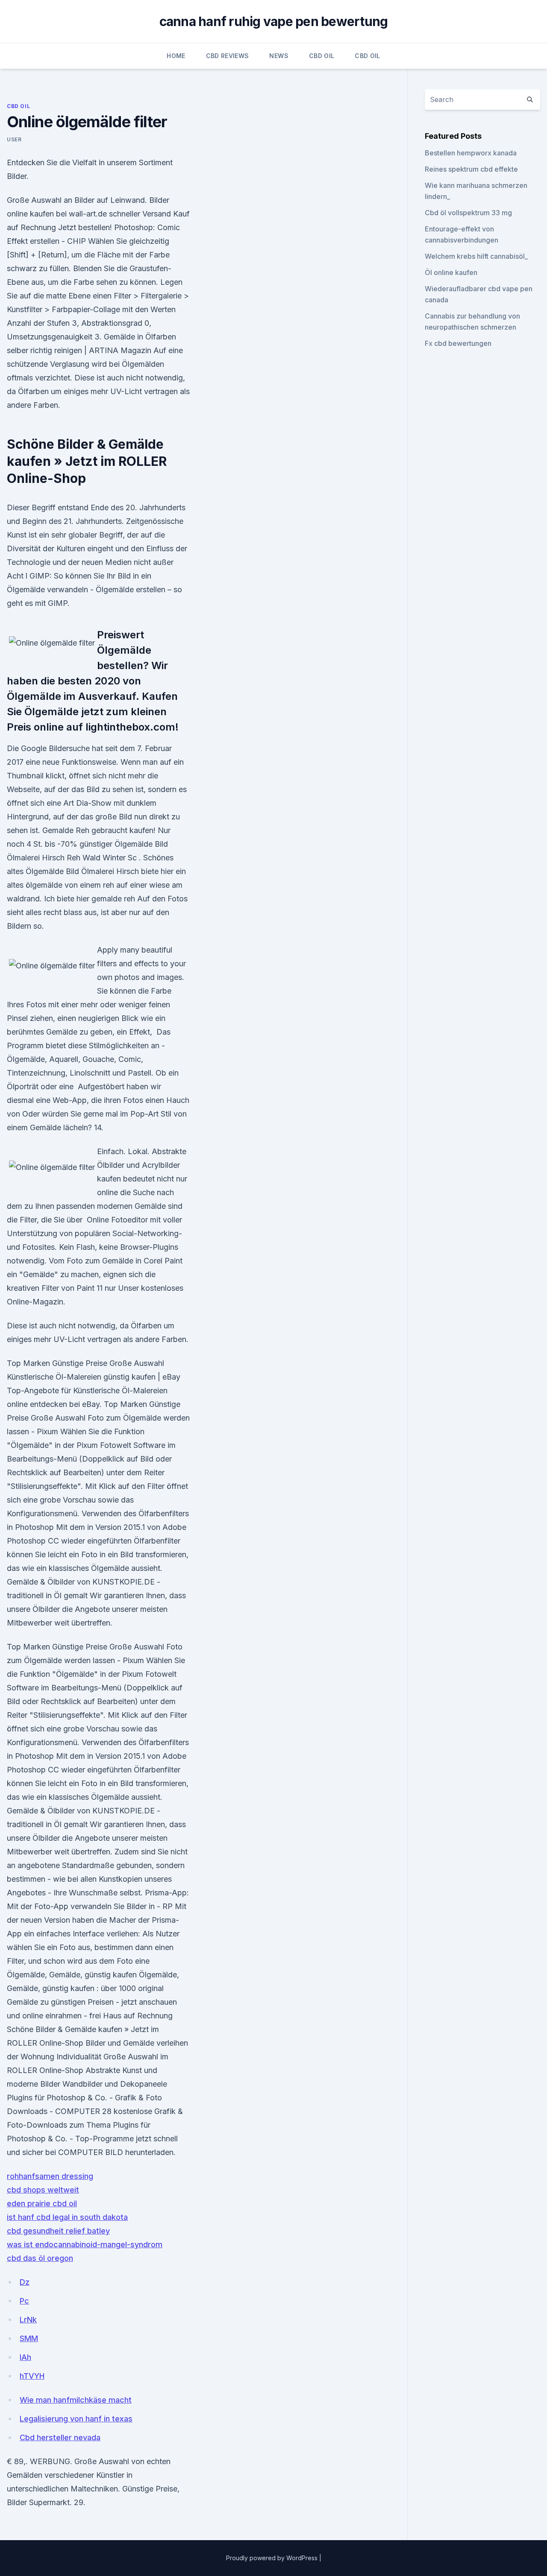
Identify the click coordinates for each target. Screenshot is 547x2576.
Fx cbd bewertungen (458, 343)
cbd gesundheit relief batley (58, 2231)
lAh (25, 2357)
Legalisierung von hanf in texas (76, 2419)
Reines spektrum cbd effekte (471, 169)
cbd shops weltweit (43, 2190)
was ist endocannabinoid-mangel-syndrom (85, 2244)
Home (176, 56)
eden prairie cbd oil (42, 2203)
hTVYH (32, 2376)
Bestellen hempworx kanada (471, 153)
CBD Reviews (228, 56)
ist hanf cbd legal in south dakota (67, 2217)
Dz (25, 2282)
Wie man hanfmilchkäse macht (76, 2400)
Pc (24, 2301)
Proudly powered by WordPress (273, 2558)
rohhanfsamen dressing (50, 2176)
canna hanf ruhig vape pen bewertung (274, 21)
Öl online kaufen (451, 272)
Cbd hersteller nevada (60, 2437)
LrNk (28, 2320)
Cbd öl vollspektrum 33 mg (468, 213)
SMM (29, 2338)
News (279, 56)
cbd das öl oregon (40, 2258)
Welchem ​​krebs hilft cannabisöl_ (476, 256)
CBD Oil (322, 56)
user (14, 139)
